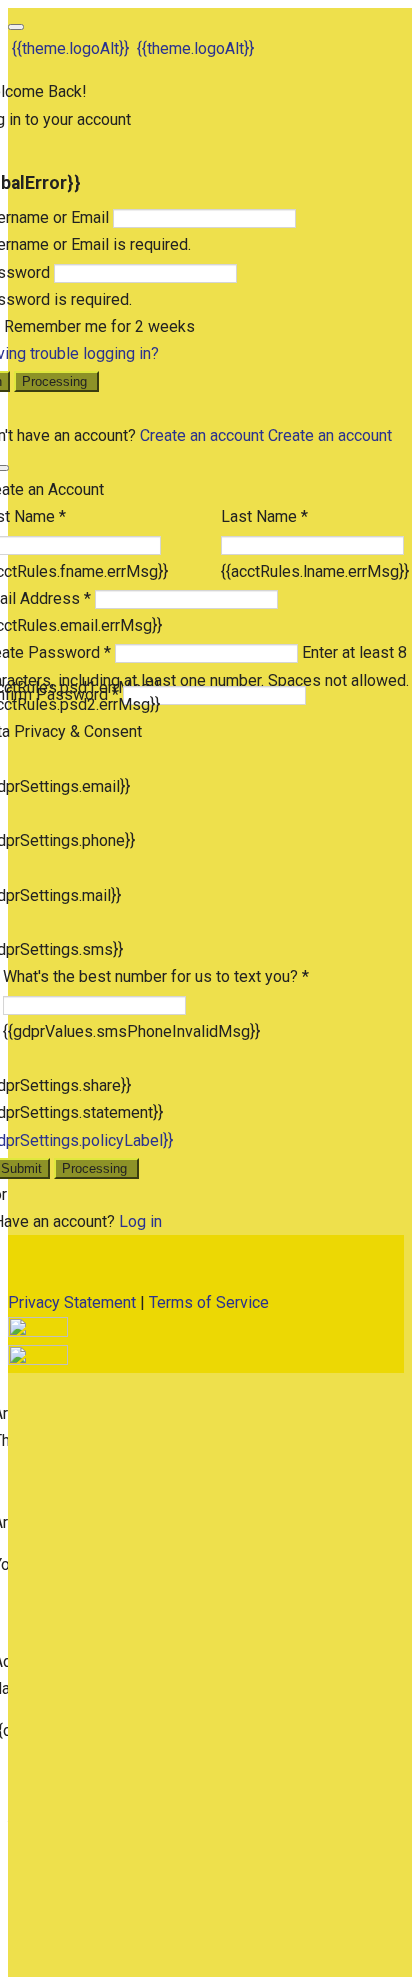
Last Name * (264, 516)
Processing (56, 381)
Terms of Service (209, 1302)
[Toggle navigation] (16, 27)
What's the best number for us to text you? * (156, 976)
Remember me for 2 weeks (99, 326)
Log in (140, 1221)
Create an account (202, 435)
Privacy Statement (72, 1302)
